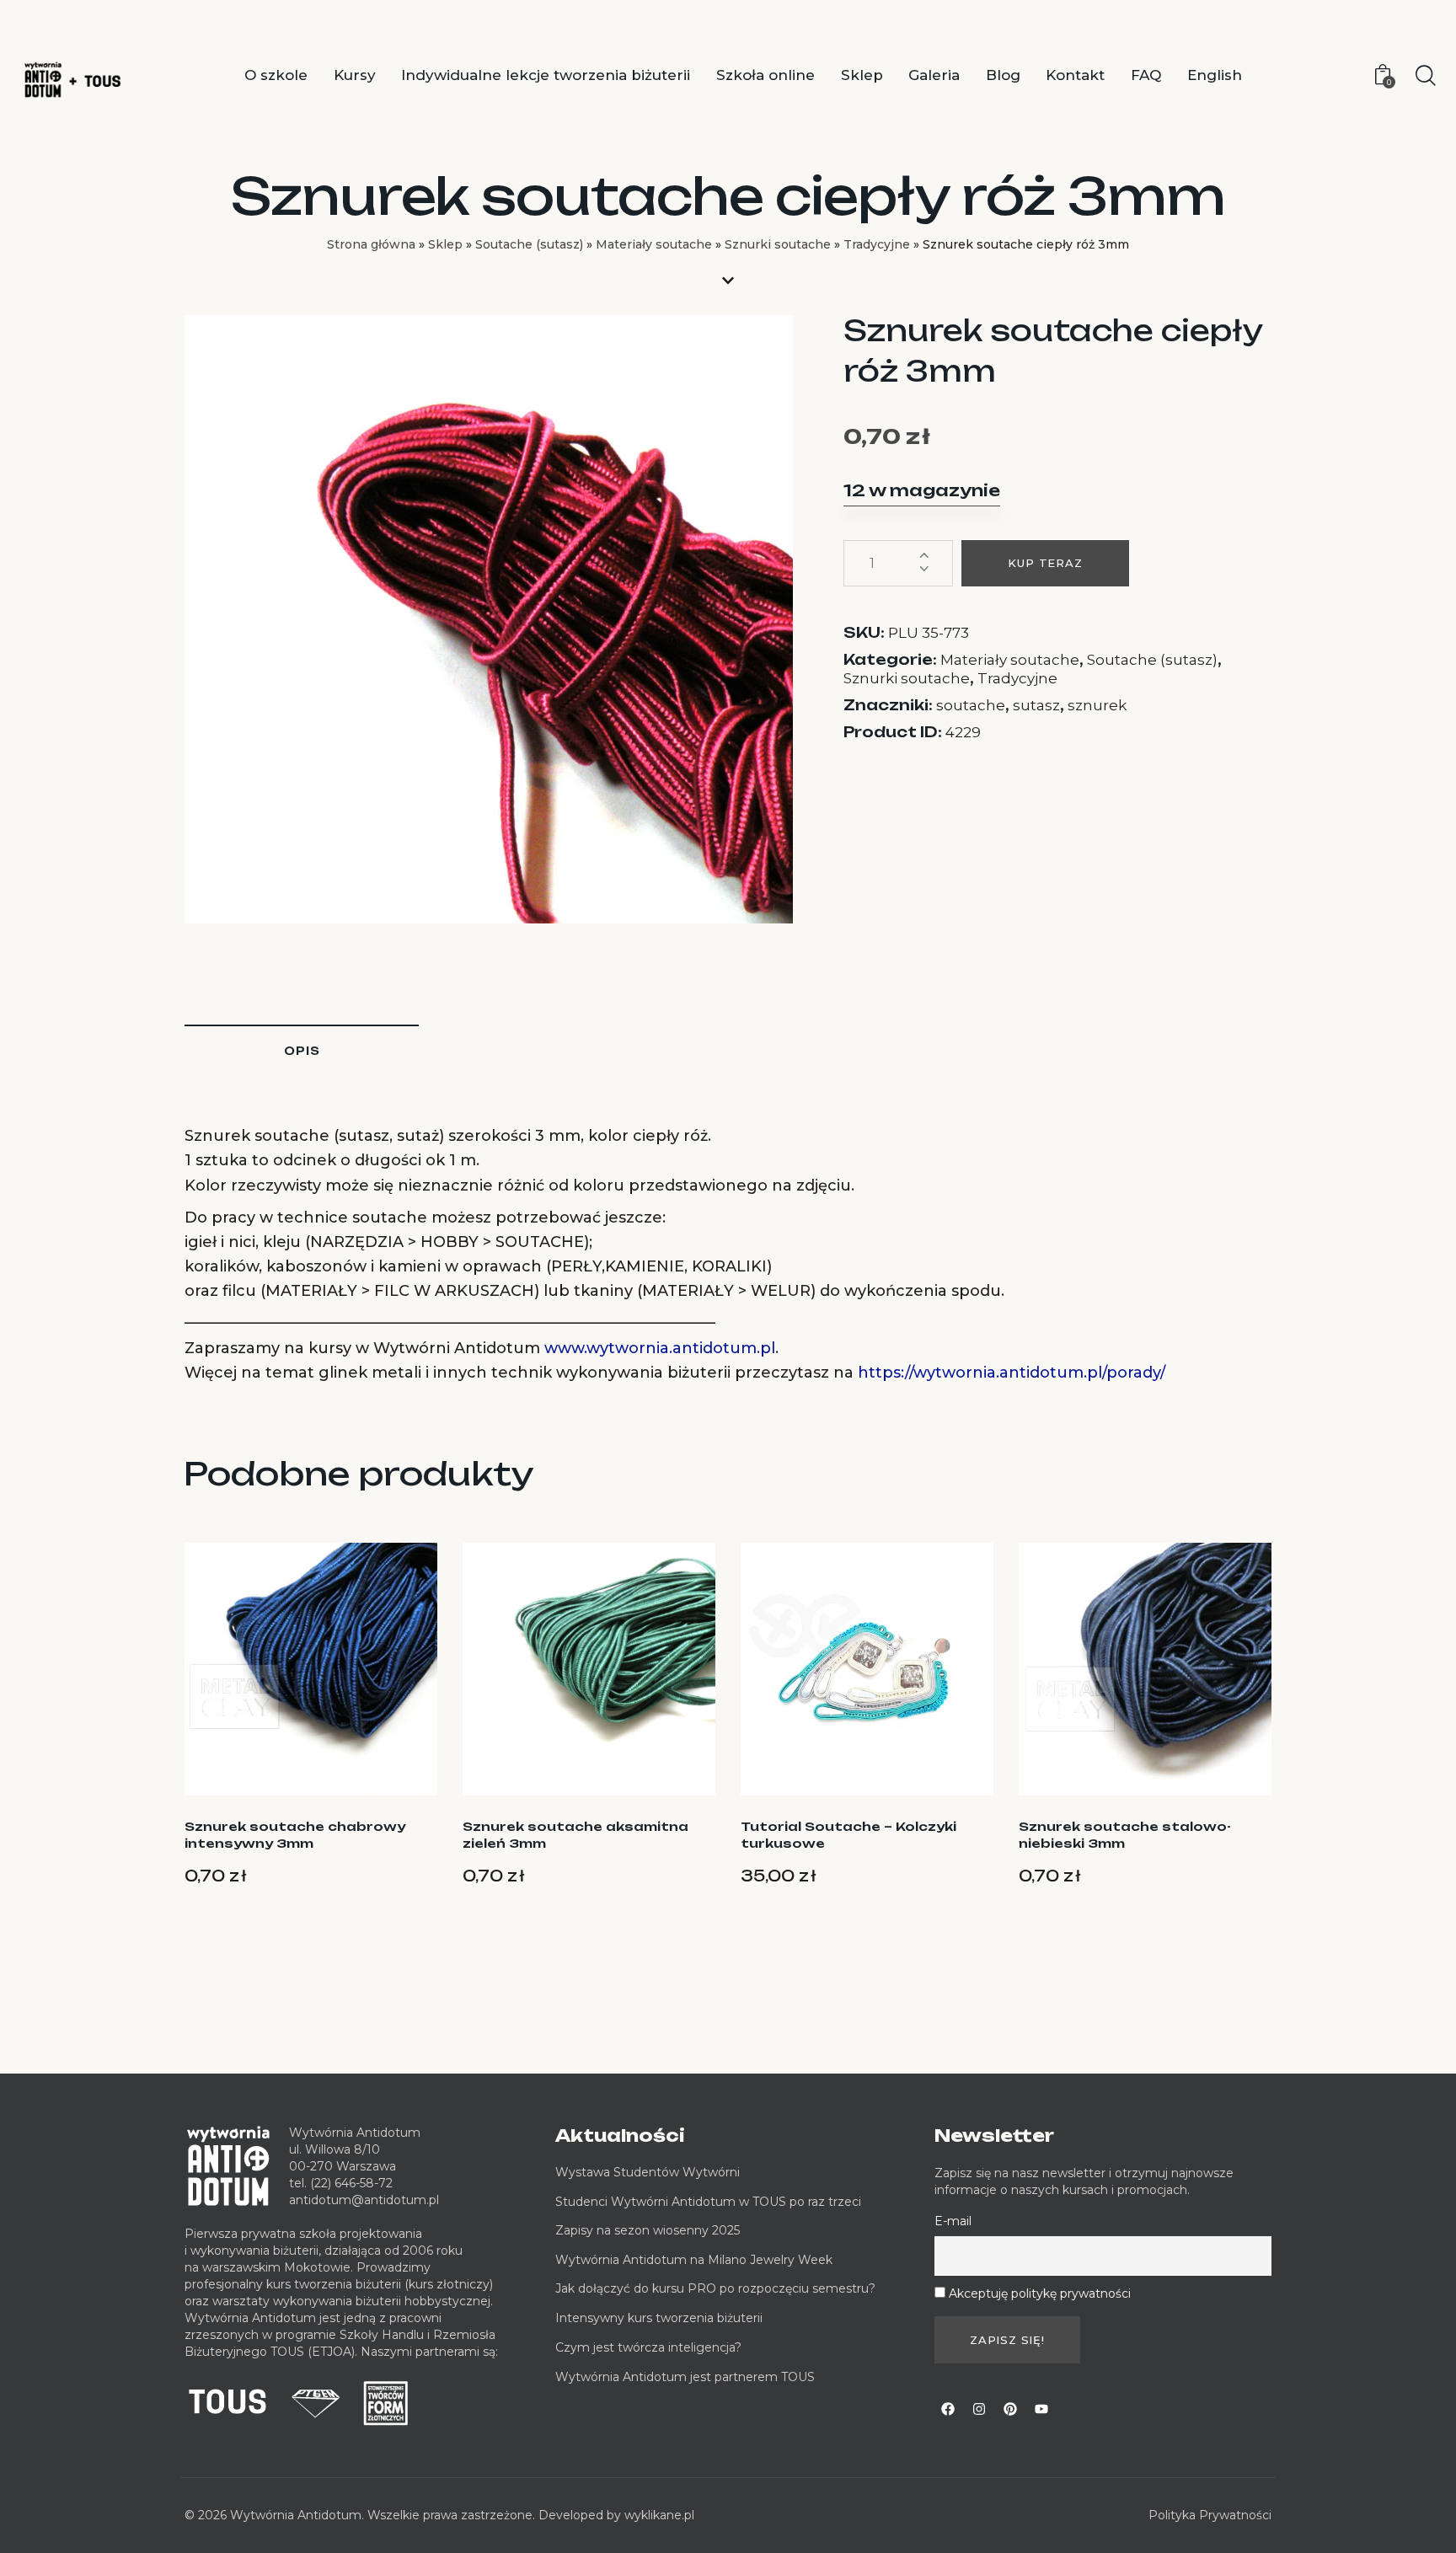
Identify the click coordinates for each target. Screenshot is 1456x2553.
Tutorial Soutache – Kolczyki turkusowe (848, 1835)
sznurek (1097, 705)
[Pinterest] (1010, 2409)
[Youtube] (1041, 2409)
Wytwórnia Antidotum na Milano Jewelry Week (694, 2260)
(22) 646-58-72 (351, 2183)
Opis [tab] (302, 1051)
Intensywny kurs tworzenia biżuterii (661, 2318)
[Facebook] (948, 2409)
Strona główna (371, 244)
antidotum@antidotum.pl (364, 2200)
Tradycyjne (877, 244)
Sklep (445, 244)
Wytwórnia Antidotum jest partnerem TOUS (685, 2377)
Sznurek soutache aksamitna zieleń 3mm (575, 1835)
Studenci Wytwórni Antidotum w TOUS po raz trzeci (708, 2202)
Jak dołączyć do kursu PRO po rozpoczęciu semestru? (715, 2288)
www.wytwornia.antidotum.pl (660, 1348)
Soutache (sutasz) (529, 244)
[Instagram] (979, 2409)
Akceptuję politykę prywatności (1040, 2293)
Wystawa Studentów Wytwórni (648, 2172)
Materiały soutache (654, 244)
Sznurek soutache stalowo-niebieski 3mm (1125, 1835)
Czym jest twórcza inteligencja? (648, 2347)
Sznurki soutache (778, 244)
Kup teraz (1045, 563)
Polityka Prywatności (1210, 2515)
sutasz (1036, 705)
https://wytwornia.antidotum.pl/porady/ (1012, 1373)
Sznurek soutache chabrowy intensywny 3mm (295, 1835)
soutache (971, 705)
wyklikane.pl (659, 2515)
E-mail (953, 2221)
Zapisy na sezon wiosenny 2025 (648, 2230)
